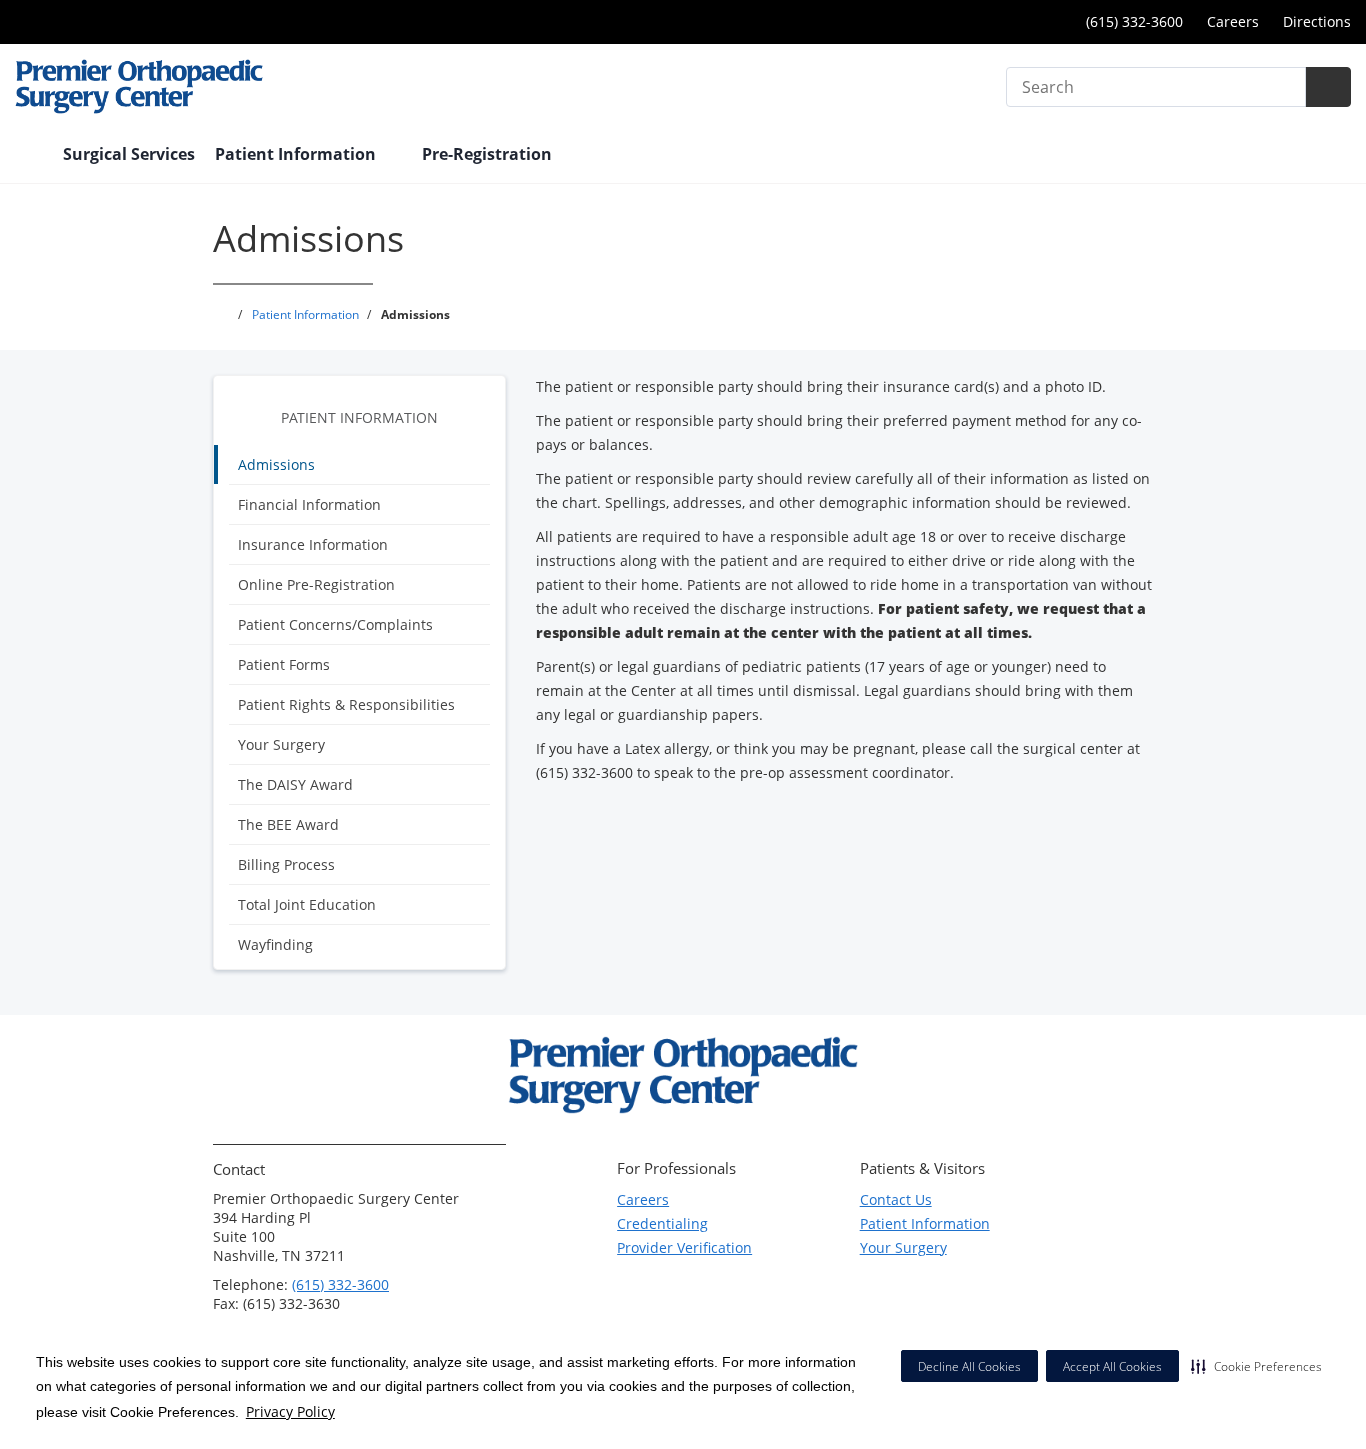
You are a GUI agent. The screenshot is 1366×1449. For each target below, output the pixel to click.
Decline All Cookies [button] (969, 1366)
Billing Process (286, 864)
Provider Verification (684, 1247)
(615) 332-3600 (340, 1284)
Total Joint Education (307, 904)
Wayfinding (275, 944)
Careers (1233, 21)
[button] (1256, 1366)
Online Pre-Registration (316, 584)
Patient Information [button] (297, 154)
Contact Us (896, 1199)
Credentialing (662, 1223)
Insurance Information (313, 544)
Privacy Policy (290, 1411)
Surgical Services (129, 154)
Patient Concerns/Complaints (335, 624)
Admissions (276, 464)
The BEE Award (288, 824)
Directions (1317, 21)
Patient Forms (284, 664)
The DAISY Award (295, 784)
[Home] (29, 156)
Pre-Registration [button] (489, 154)
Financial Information (309, 504)
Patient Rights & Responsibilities (346, 704)
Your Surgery (281, 744)
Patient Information (359, 417)
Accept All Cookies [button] (1112, 1366)
